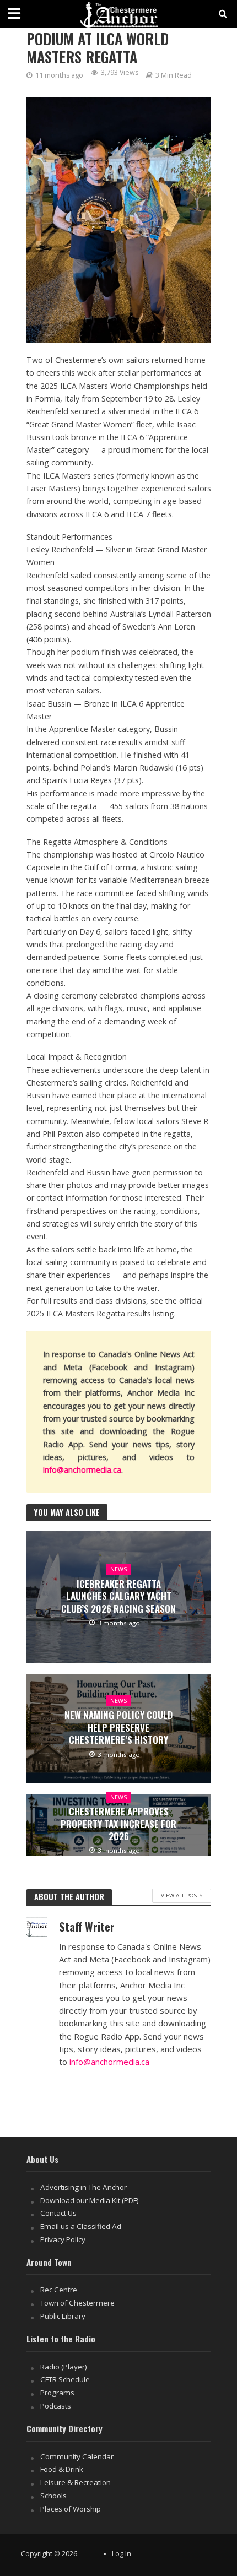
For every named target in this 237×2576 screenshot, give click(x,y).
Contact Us (58, 2213)
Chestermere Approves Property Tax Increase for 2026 (118, 1824)
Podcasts (56, 2406)
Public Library (63, 2316)
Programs (57, 2393)
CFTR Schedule (65, 2379)
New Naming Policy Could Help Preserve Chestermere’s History (118, 1728)
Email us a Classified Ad (81, 2226)
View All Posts (182, 1895)
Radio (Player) (64, 2367)
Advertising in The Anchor (84, 2187)
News (118, 1569)
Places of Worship (71, 2509)
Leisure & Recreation (76, 2482)
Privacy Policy (63, 2239)
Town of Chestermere (77, 2303)
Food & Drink (62, 2469)
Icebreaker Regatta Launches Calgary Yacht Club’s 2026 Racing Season (118, 1596)
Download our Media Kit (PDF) (90, 2200)
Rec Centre (59, 2290)
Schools (53, 2496)
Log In (122, 2554)
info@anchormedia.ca (82, 1470)
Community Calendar (77, 2456)
